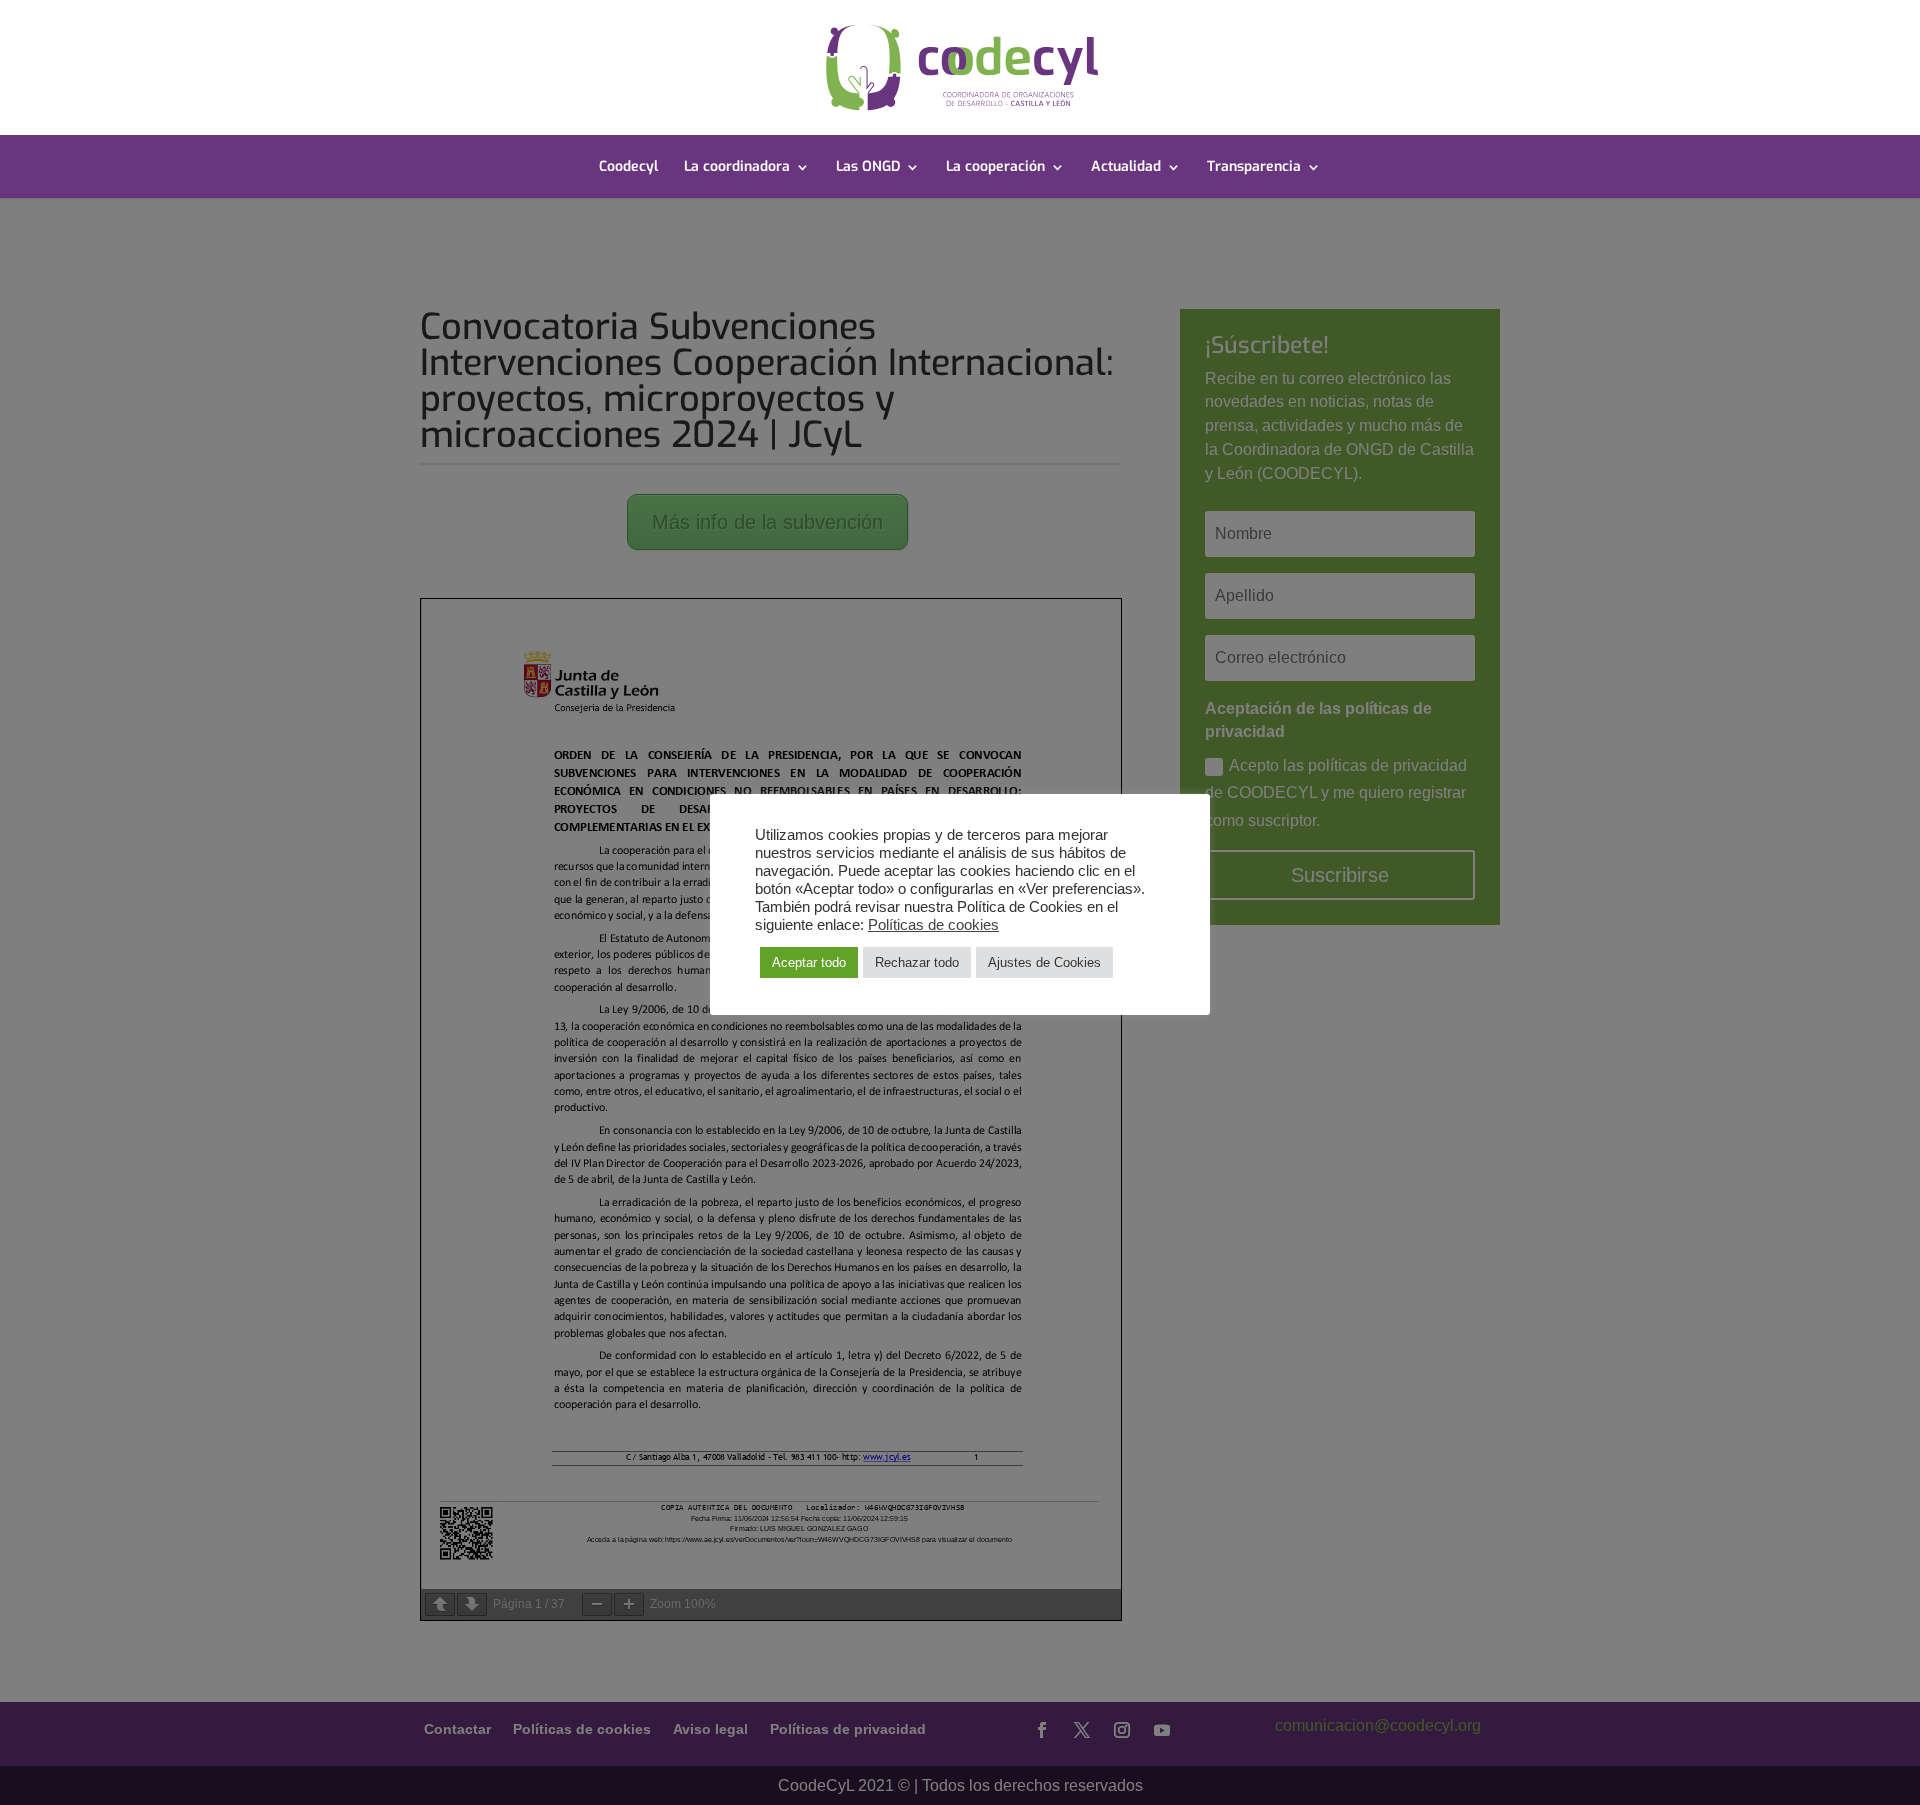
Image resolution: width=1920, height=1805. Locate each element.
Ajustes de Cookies (1044, 962)
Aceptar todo (809, 962)
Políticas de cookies (933, 925)
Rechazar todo (917, 962)
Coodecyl (628, 168)
